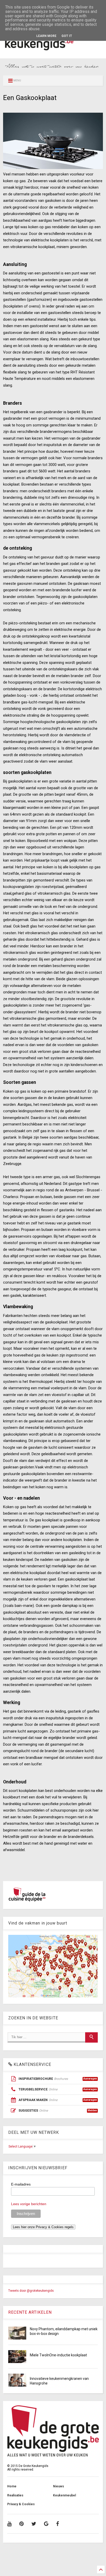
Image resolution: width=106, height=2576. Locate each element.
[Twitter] (34, 2524)
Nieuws (59, 2486)
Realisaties (15, 2495)
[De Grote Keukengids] (53, 52)
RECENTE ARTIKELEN (30, 2312)
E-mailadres (21, 2184)
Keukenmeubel (64, 2495)
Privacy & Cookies (21, 2504)
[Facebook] (58, 2524)
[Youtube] (9, 2524)
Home (12, 2486)
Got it (67, 36)
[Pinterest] (21, 2524)
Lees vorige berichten (29, 2204)
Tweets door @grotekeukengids (31, 2291)
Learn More (46, 36)
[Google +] (46, 2524)
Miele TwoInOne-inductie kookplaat (58, 2355)
